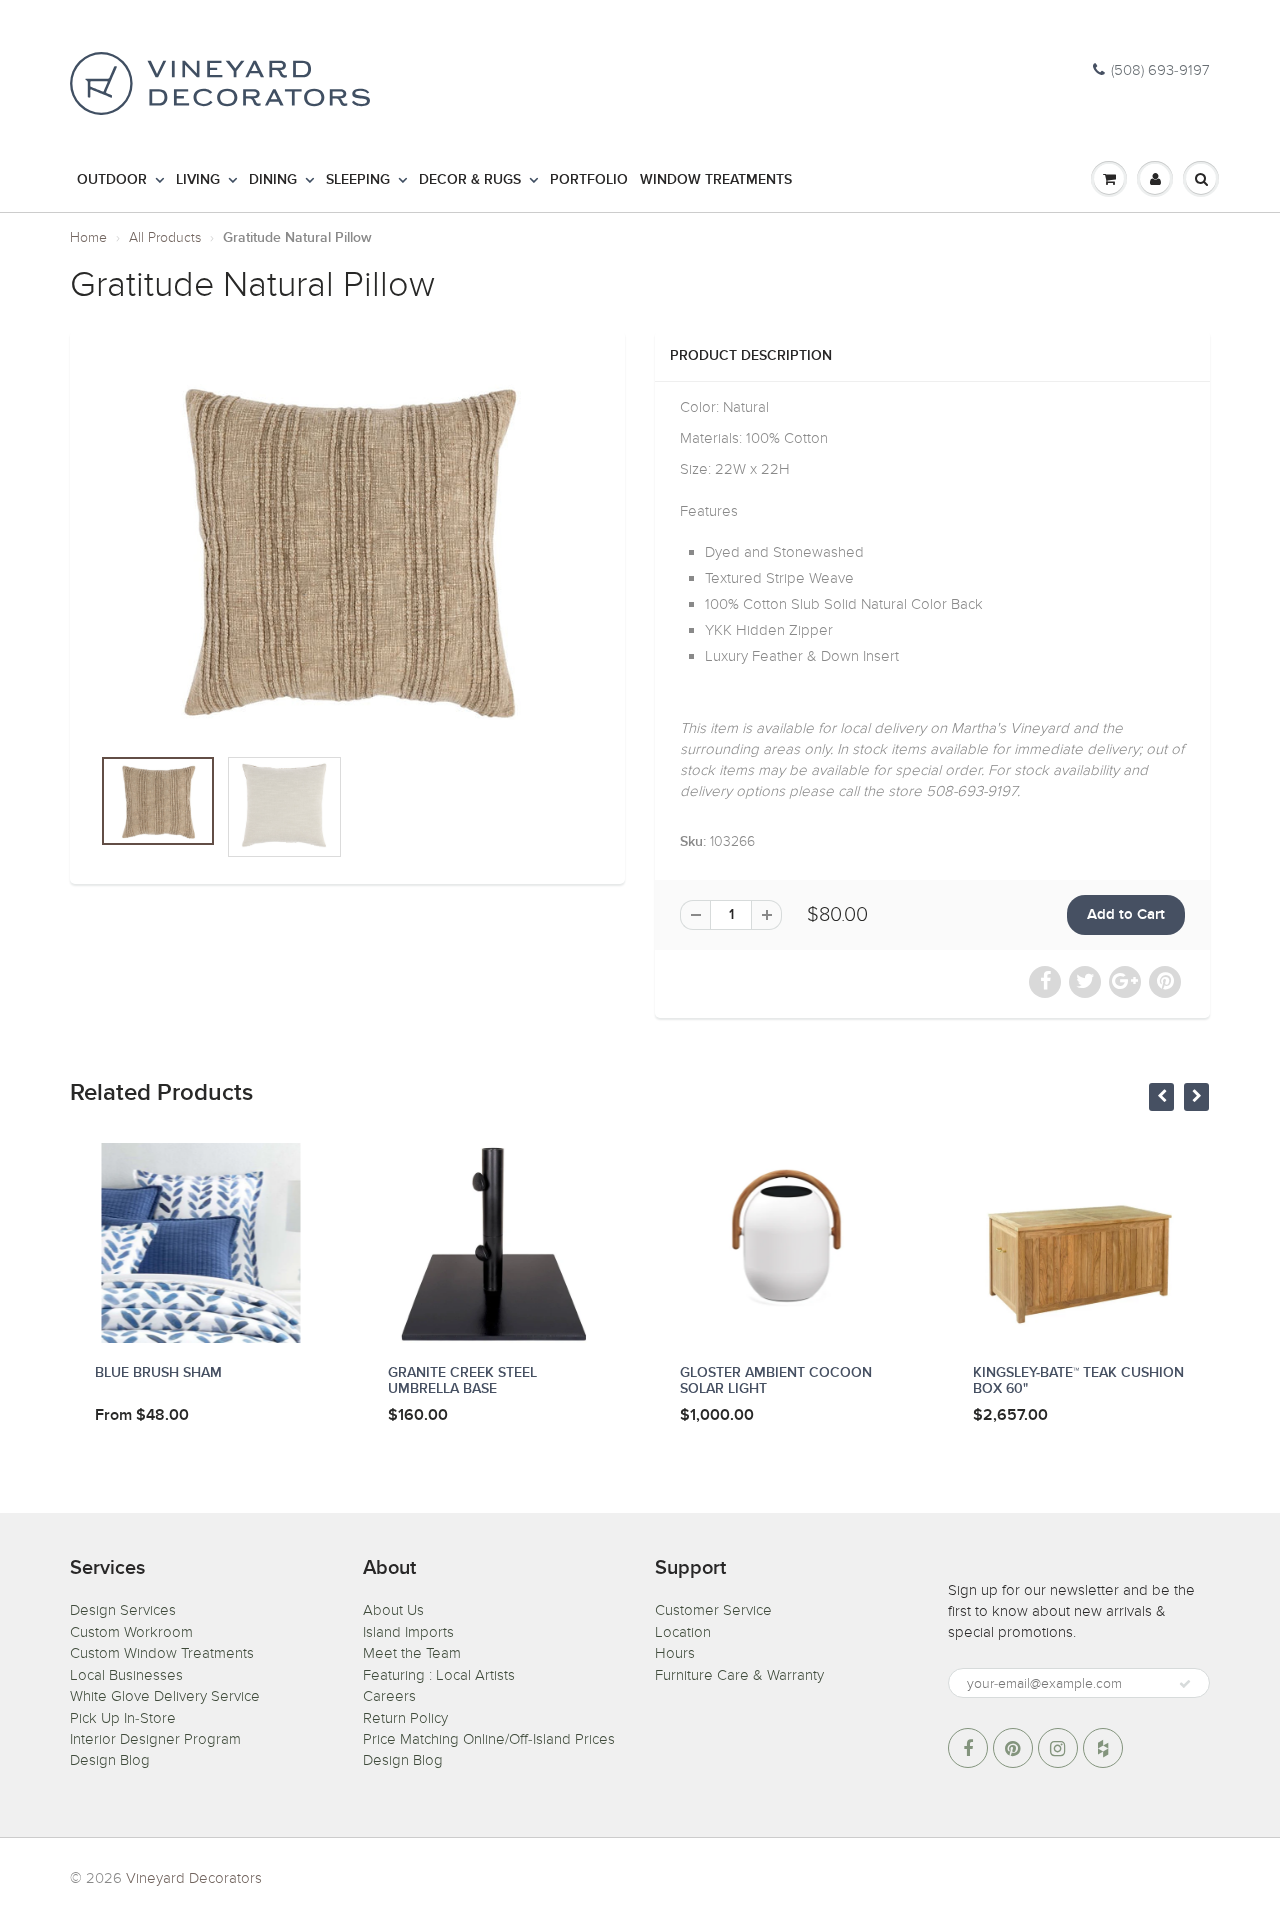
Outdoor (112, 180)
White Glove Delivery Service (165, 1696)
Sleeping (358, 180)
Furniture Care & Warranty (739, 1675)
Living (198, 180)
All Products (165, 237)
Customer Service (713, 1610)
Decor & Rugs (470, 180)
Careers (389, 1696)
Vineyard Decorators (194, 1878)
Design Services (123, 1610)
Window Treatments (716, 180)
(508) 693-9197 (1160, 70)
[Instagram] (1058, 1748)
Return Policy (405, 1718)
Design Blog (110, 1760)
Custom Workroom (131, 1632)
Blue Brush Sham (158, 1373)
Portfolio (589, 180)
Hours (675, 1653)
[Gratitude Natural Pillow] (347, 548)
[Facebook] (968, 1748)
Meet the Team (412, 1653)
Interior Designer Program (155, 1739)
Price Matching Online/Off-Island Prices (489, 1739)
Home (88, 237)
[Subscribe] (1185, 1684)
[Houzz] (1103, 1748)
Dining (273, 180)
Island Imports (408, 1632)
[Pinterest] (1013, 1748)
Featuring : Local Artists (439, 1675)
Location (683, 1632)
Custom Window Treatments (162, 1653)
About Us (393, 1610)
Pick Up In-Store (123, 1718)
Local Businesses (126, 1675)
